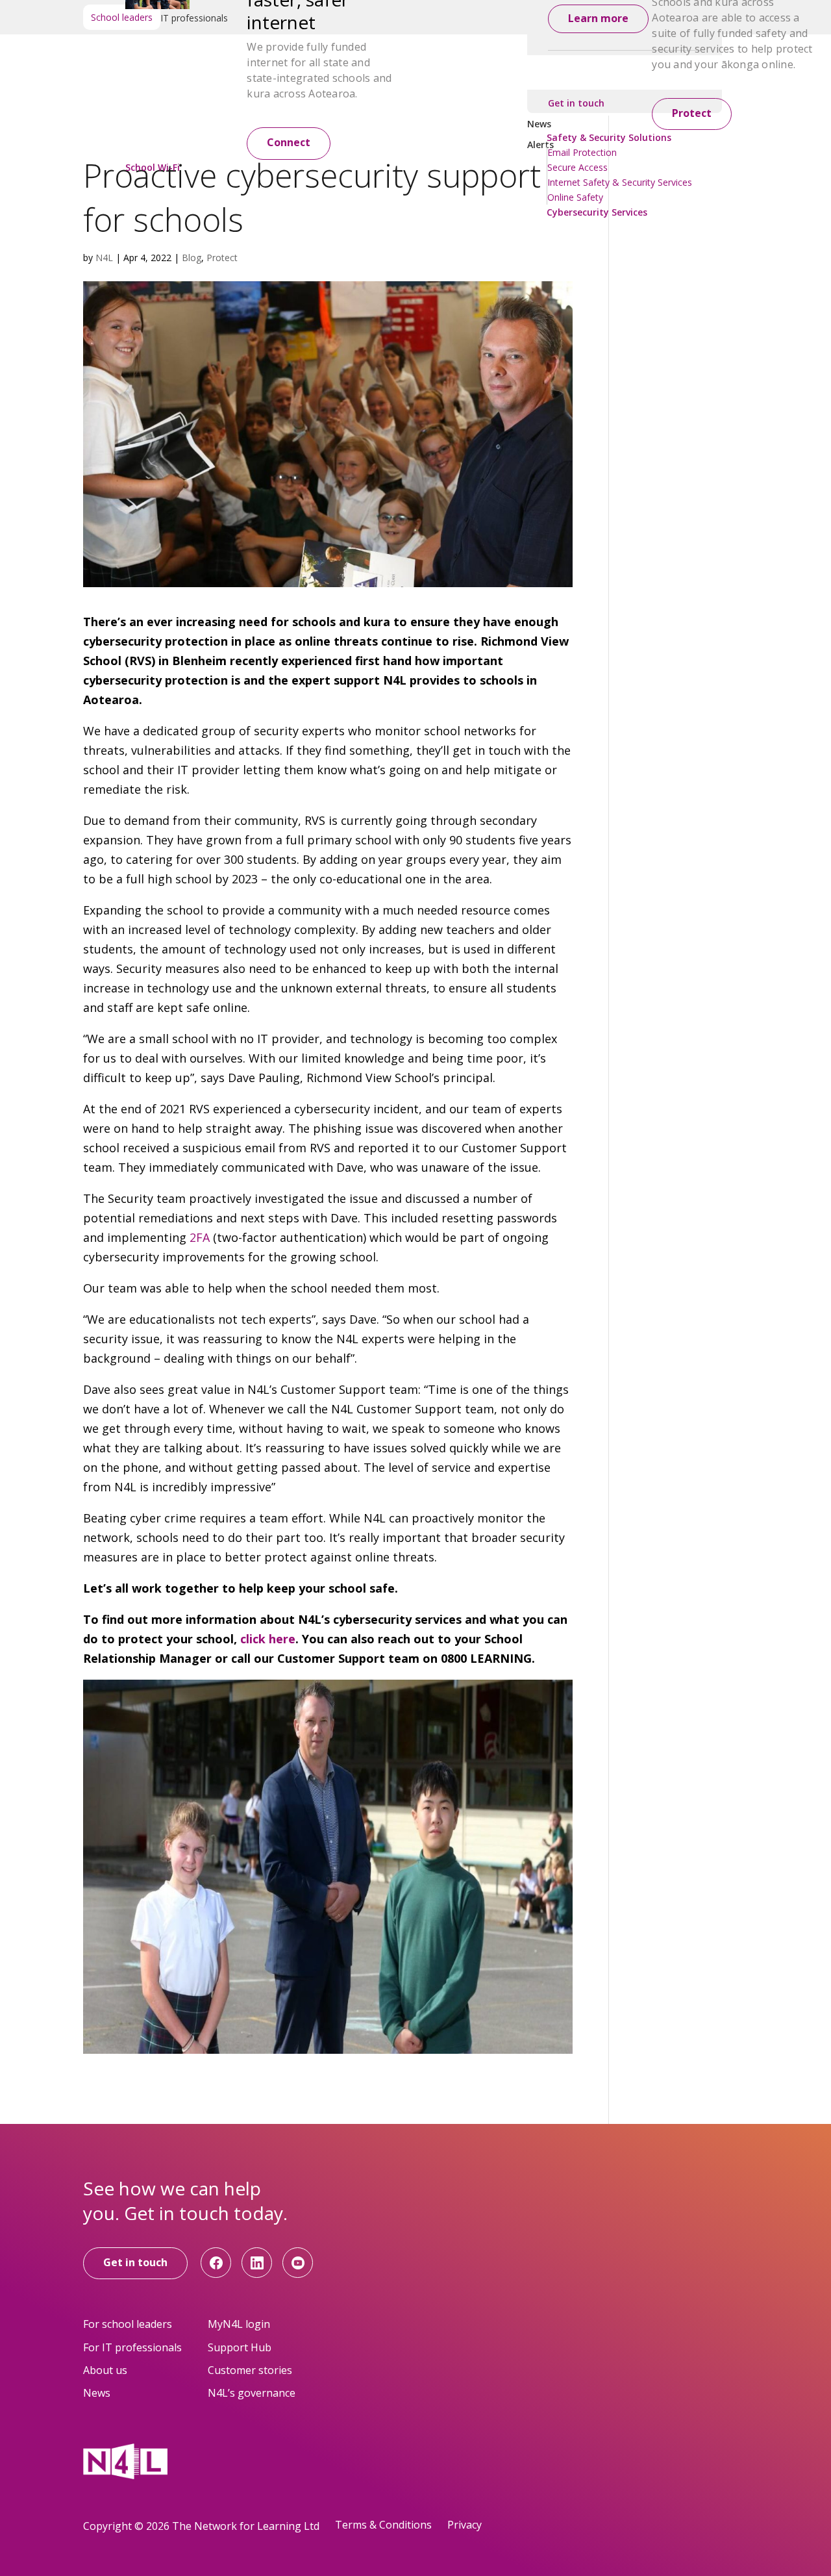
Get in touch (135, 2262)
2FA (201, 1237)
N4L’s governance (252, 2393)
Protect (692, 113)
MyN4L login (239, 2324)
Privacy (465, 2525)
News (97, 2393)
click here (268, 1639)
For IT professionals (132, 2347)
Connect (289, 142)
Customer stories (250, 2370)
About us (105, 2370)
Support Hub (240, 2347)
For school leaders (128, 2324)
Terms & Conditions (383, 2525)
